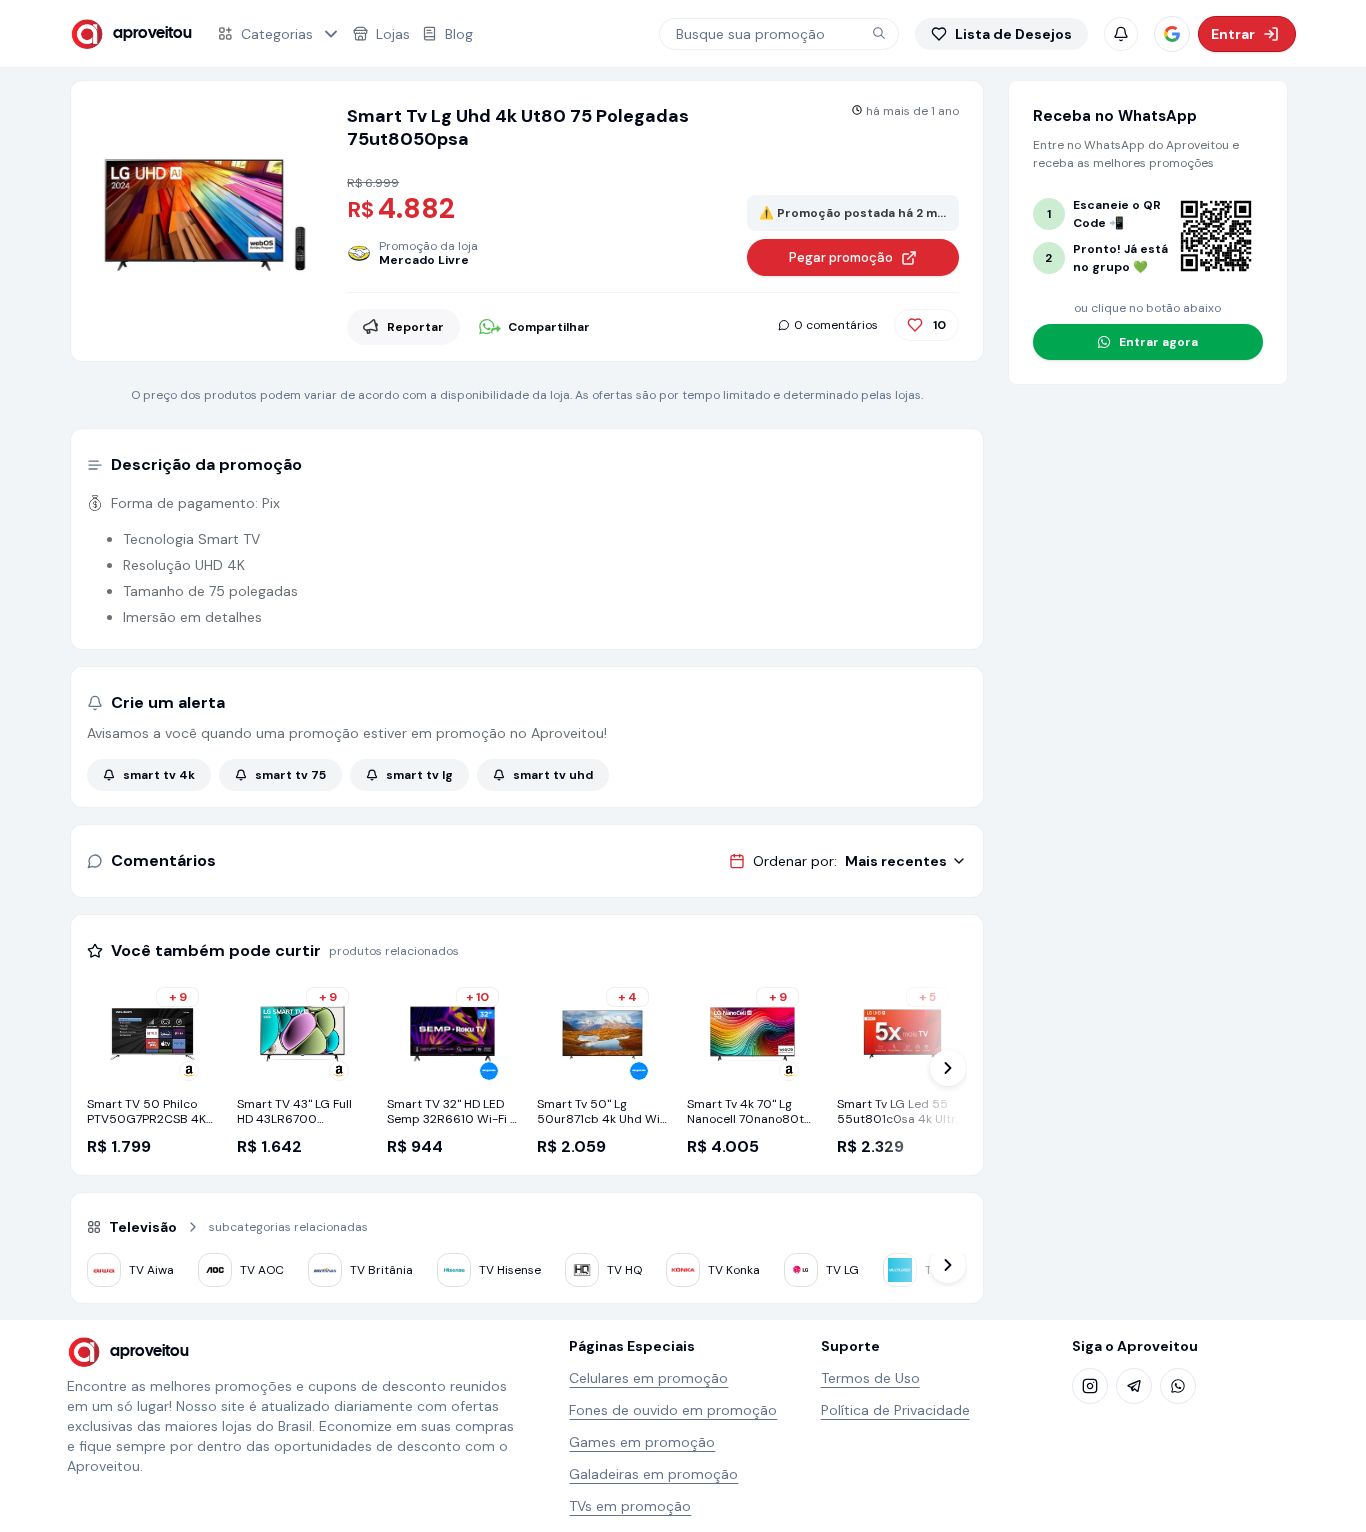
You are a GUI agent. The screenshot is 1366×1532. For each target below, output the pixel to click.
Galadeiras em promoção (653, 1474)
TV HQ (624, 1270)
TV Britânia (381, 1270)
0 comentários (836, 325)
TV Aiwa (151, 1270)
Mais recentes (896, 861)
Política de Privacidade (895, 1410)
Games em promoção (642, 1442)
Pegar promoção (841, 257)
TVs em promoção (630, 1506)
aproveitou (152, 33)
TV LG (842, 1270)
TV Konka (734, 1270)
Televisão (143, 1227)
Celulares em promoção (648, 1378)
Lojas (393, 34)
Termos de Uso (870, 1378)
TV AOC (262, 1270)
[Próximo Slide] (948, 1068)
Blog (459, 34)
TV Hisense (510, 1270)
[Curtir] (915, 325)
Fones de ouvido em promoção (673, 1410)
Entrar (1233, 34)
